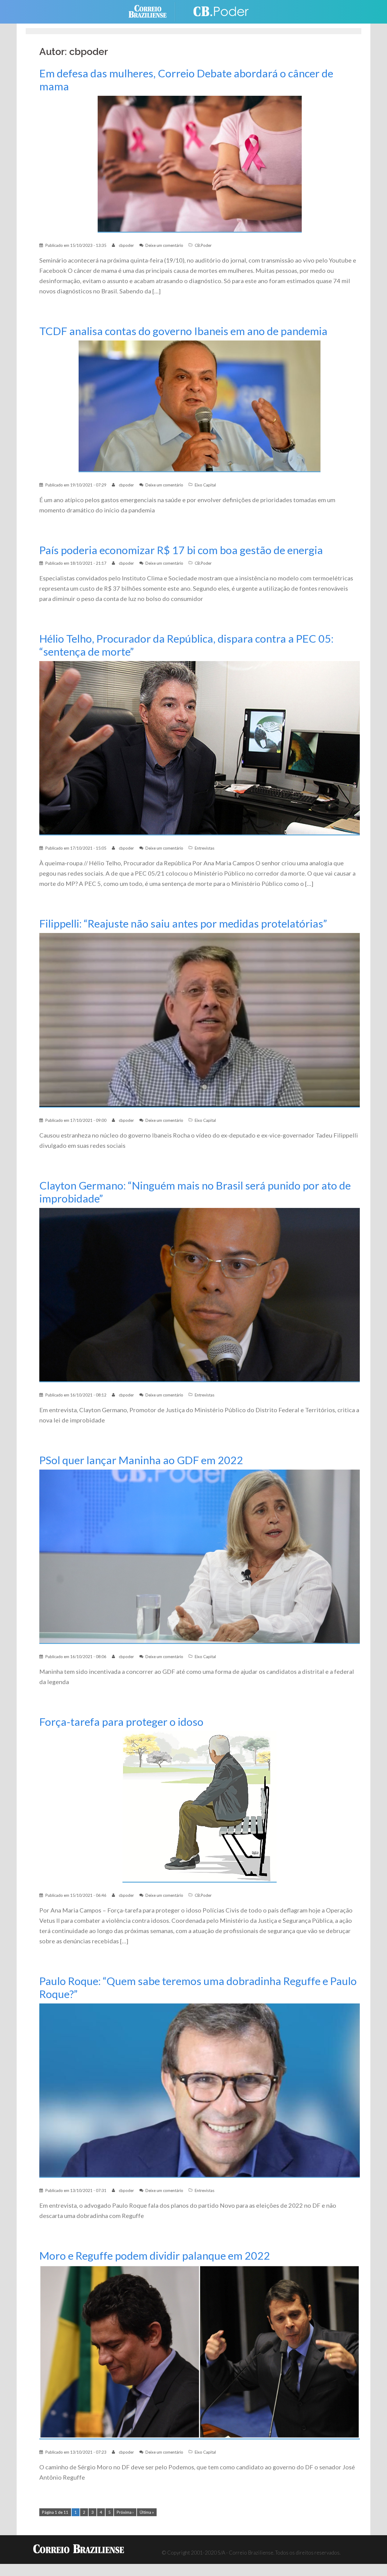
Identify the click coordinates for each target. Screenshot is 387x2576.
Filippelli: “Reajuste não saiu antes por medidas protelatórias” (183, 923)
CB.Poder (203, 245)
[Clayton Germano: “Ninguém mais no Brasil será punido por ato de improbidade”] (200, 1294)
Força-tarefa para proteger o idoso (121, 1722)
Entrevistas (205, 848)
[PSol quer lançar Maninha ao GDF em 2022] (200, 1556)
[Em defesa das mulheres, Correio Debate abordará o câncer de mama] (200, 164)
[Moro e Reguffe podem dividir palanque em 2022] (200, 2352)
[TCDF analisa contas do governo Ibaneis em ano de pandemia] (200, 406)
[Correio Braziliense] (152, 11)
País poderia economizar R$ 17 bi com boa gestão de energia (181, 550)
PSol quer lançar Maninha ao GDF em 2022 (141, 1460)
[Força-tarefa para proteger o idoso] (200, 1806)
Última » (147, 2512)
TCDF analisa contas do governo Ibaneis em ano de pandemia (183, 331)
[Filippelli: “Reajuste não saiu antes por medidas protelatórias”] (200, 1020)
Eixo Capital (205, 485)
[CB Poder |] (218, 11)
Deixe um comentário (164, 245)
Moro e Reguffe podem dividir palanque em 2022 (155, 2256)
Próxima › (125, 2512)
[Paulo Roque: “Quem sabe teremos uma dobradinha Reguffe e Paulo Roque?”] (200, 2090)
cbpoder (126, 245)
